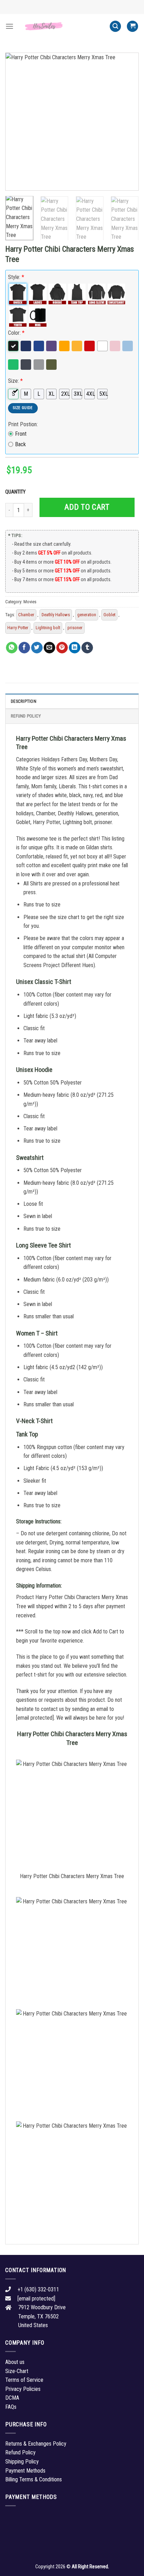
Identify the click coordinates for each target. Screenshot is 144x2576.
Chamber (26, 615)
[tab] (72, 701)
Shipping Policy (22, 2462)
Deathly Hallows (56, 615)
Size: (15, 381)
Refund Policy (26, 716)
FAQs (11, 2407)
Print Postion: (23, 424)
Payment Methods (25, 2471)
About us (15, 2362)
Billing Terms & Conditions (34, 2479)
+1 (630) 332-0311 (38, 2289)
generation (87, 615)
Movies (30, 602)
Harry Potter (18, 628)
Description (24, 701)
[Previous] (17, 122)
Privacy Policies (23, 2389)
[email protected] (35, 1718)
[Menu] (9, 26)
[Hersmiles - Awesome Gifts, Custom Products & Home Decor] (62, 26)
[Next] (127, 122)
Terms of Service (24, 2380)
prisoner (75, 628)
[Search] (115, 26)
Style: (16, 277)
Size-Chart (17, 2371)
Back (20, 444)
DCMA (12, 2398)
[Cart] (132, 26)
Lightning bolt (48, 628)
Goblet (109, 615)
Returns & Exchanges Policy (36, 2444)
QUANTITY (16, 492)
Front (21, 434)
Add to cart (87, 507)
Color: (16, 333)
